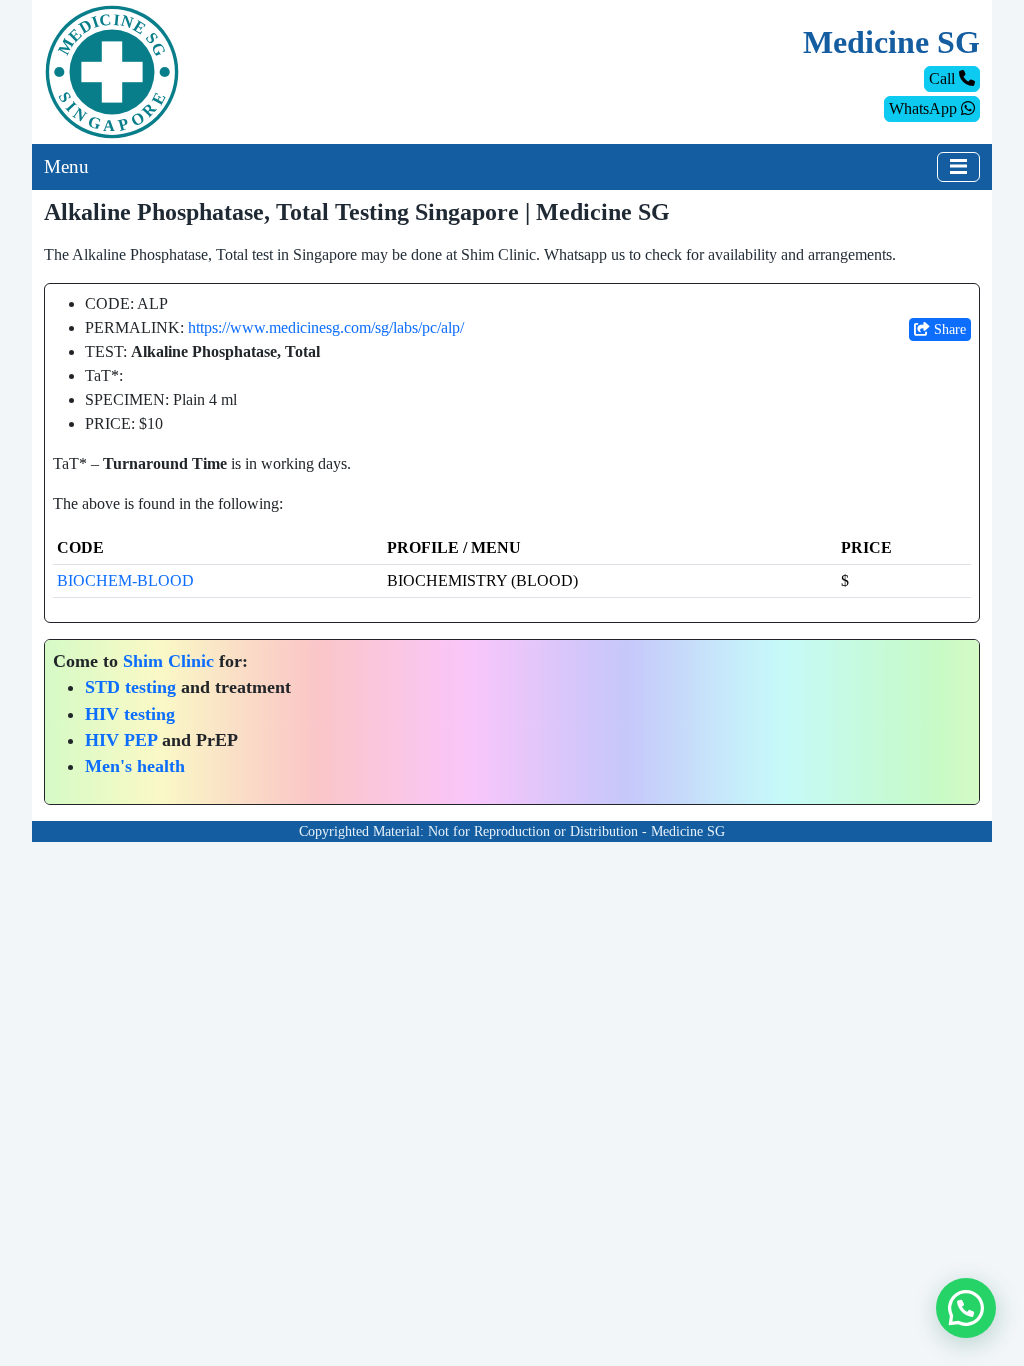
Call (944, 78)
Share (948, 329)
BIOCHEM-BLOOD (125, 580)
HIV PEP (121, 740)
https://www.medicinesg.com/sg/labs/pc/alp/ (326, 327)
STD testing (130, 687)
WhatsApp (925, 108)
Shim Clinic (168, 661)
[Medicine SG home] (112, 70)
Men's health (135, 766)
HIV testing (130, 714)
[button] (966, 1308)
